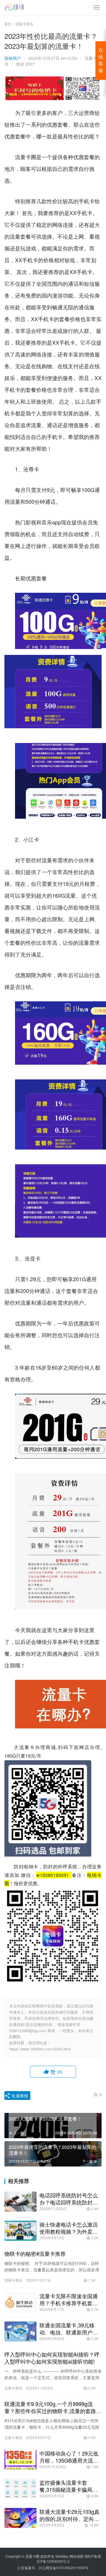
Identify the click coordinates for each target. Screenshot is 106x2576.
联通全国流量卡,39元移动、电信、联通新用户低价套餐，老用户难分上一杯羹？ (69, 2329)
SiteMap (62, 2556)
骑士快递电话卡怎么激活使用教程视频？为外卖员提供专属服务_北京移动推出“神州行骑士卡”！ (70, 2228)
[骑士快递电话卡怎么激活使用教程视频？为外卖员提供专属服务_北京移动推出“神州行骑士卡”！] (20, 2231)
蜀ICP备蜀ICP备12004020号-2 (69, 2559)
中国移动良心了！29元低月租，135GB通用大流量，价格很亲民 (69, 2457)
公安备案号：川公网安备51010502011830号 (53, 2568)
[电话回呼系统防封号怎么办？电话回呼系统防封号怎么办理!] (20, 2202)
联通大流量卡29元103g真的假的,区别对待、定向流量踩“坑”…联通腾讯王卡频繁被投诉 (70, 2515)
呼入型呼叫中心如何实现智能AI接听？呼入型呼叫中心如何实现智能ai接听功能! (52, 2358)
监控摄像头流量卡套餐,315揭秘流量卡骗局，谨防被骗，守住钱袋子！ (69, 2486)
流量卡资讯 (13, 2280)
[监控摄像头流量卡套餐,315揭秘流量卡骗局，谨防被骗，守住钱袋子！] (20, 2489)
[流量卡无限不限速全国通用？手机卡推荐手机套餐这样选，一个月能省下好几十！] (20, 2302)
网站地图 (77, 2556)
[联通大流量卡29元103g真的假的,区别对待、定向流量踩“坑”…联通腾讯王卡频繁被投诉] (20, 2518)
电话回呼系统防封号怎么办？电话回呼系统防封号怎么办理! (69, 2199)
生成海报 (19, 2096)
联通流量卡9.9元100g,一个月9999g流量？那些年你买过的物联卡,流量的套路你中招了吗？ (53, 2407)
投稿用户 (13, 58)
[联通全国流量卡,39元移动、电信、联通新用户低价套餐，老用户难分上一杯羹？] (20, 2331)
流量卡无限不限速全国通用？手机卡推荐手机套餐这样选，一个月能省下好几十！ (69, 2299)
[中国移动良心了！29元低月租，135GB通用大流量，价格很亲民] (20, 2460)
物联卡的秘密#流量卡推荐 (35, 2253)
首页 (8, 24)
